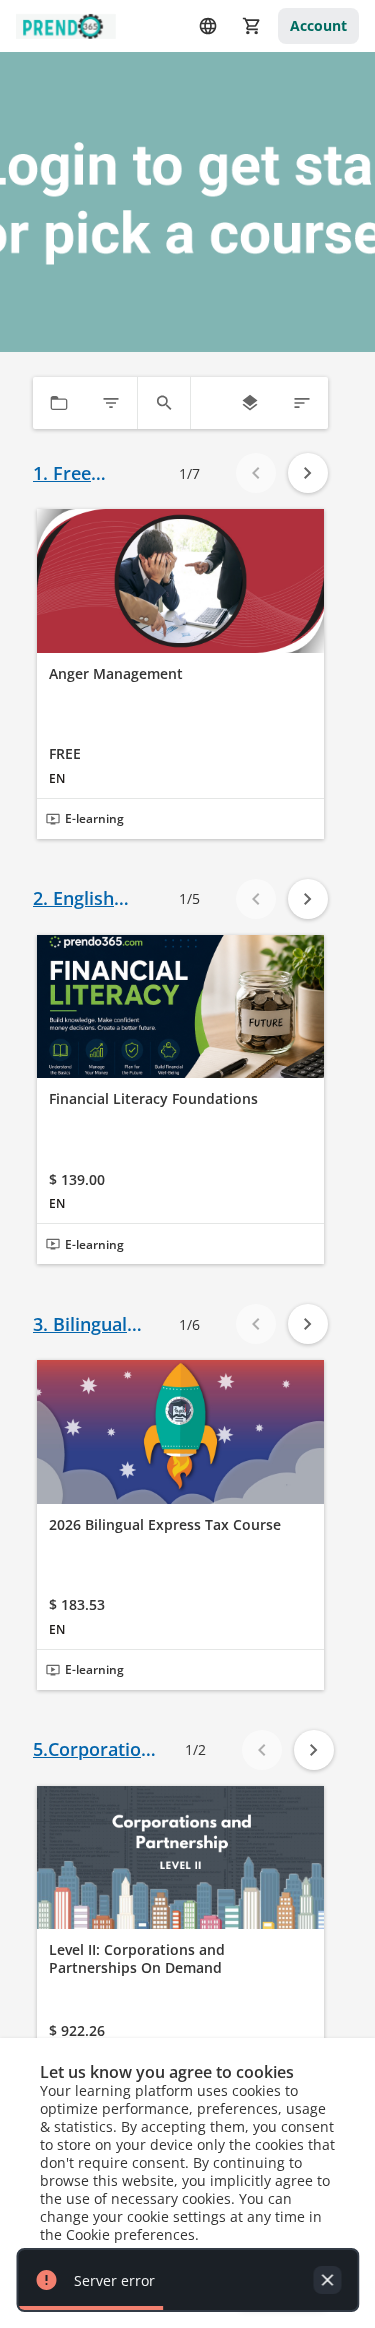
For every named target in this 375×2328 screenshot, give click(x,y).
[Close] (327, 2280)
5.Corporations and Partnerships (97, 1749)
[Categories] (59, 403)
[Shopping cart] (252, 26)
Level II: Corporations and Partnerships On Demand (137, 1958)
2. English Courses (73, 898)
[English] (208, 26)
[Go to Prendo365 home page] (66, 26)
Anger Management (116, 674)
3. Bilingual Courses (80, 1324)
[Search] (164, 403)
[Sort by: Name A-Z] (302, 403)
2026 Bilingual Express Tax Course (165, 1525)
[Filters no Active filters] (111, 403)
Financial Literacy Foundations (153, 1099)
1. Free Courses (67, 473)
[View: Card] (250, 403)
